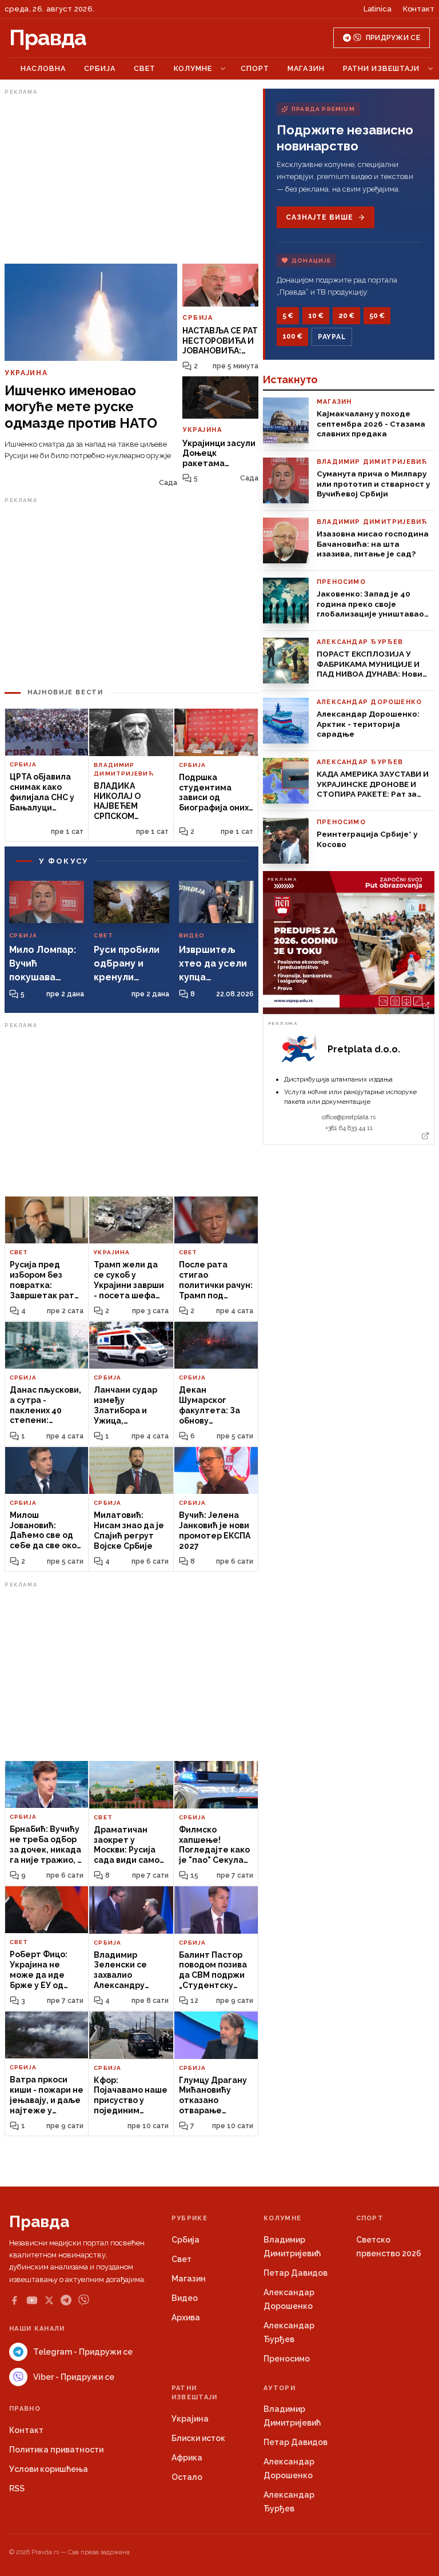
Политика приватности (56, 2450)
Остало (187, 2477)
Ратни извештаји (381, 68)
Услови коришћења (49, 2469)
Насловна (43, 68)
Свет (145, 68)
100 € (292, 336)
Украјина (190, 2419)
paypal (332, 337)
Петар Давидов (296, 2273)
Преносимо (287, 2359)
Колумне (193, 68)
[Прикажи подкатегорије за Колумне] (223, 69)
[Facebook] (14, 2300)
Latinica (378, 9)
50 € (377, 316)
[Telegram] (66, 2300)
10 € (316, 316)
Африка (187, 2458)
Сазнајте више (319, 217)
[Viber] (84, 2300)
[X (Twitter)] (49, 2300)
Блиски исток (198, 2438)
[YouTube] (32, 2300)
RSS (17, 2488)
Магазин (306, 68)
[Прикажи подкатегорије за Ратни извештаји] (430, 69)
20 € (346, 316)
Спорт (255, 68)
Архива (186, 2317)
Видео (185, 2298)
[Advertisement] (131, 179)
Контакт (419, 9)
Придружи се (393, 38)
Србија (100, 68)
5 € (288, 316)
